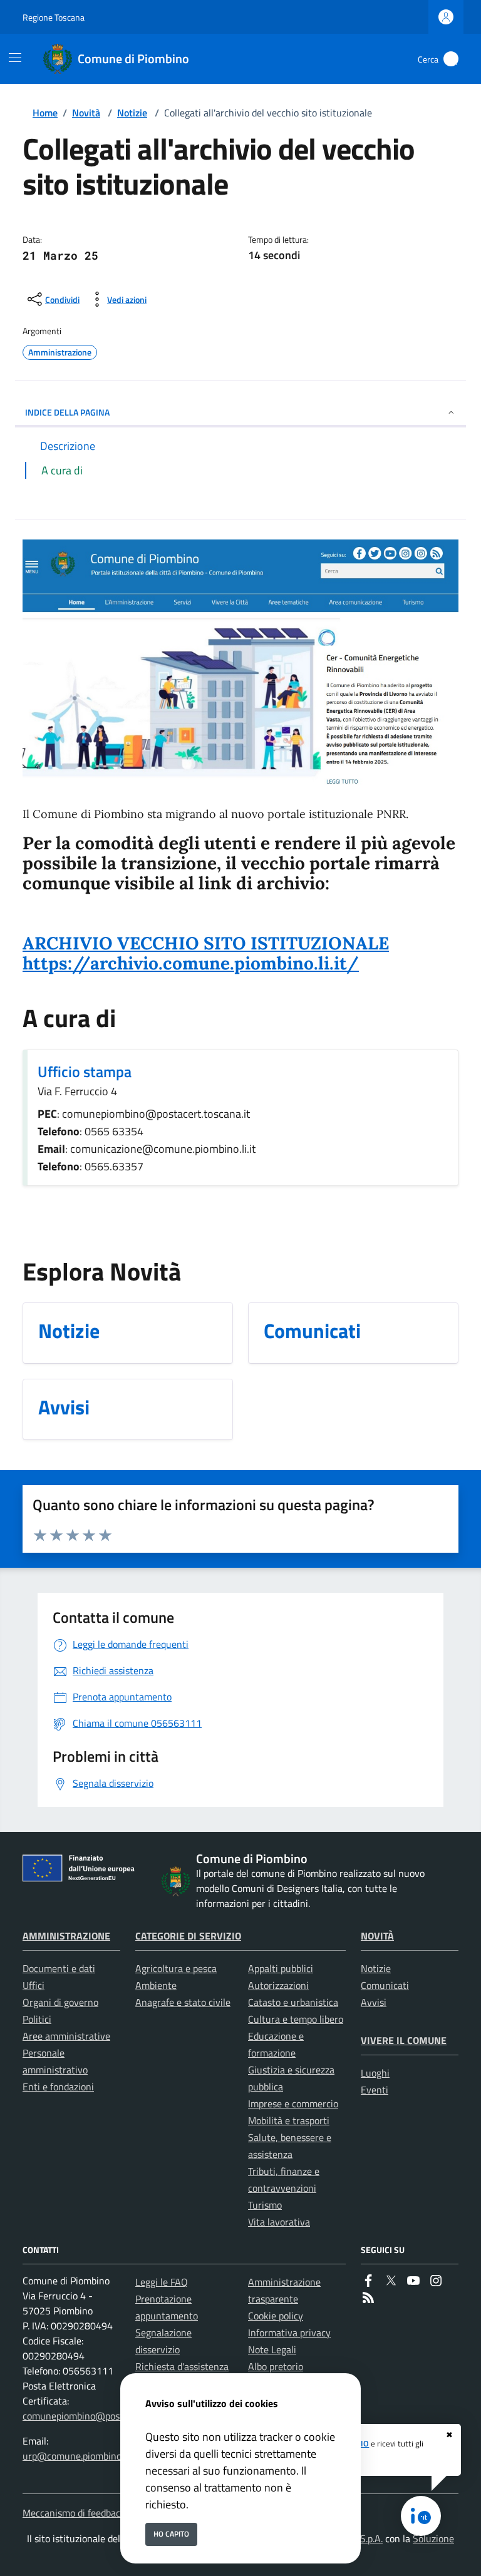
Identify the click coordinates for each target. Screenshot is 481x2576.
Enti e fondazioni (58, 2087)
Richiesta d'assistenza (182, 2366)
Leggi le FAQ (162, 2282)
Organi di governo (60, 2002)
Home (45, 113)
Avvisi (374, 2002)
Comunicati (385, 1985)
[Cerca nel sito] (451, 59)
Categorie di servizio (188, 1936)
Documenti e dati (59, 1968)
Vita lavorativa (279, 2222)
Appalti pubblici (281, 1968)
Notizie (132, 113)
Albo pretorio (276, 2366)
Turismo (265, 2205)
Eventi (375, 2090)
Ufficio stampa (85, 1071)
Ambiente (156, 1985)
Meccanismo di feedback (74, 2513)
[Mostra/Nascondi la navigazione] (15, 58)
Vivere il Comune (404, 2040)
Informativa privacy (289, 2333)
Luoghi (375, 2073)
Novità (86, 113)
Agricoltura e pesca (176, 1968)
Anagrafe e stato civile (183, 2002)
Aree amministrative (66, 2036)
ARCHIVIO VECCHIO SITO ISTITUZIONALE (206, 943)
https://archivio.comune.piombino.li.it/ (191, 963)
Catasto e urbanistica (293, 2002)
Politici (37, 2019)
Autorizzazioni (278, 1985)
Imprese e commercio (293, 2103)
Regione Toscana (54, 17)
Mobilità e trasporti (289, 2120)
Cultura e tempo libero (296, 2019)
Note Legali (272, 2349)
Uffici (34, 1985)
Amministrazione (66, 1936)
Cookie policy (276, 2316)
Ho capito (171, 2534)
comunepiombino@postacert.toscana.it (106, 2416)
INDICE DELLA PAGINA (67, 412)
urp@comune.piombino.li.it (80, 2456)
